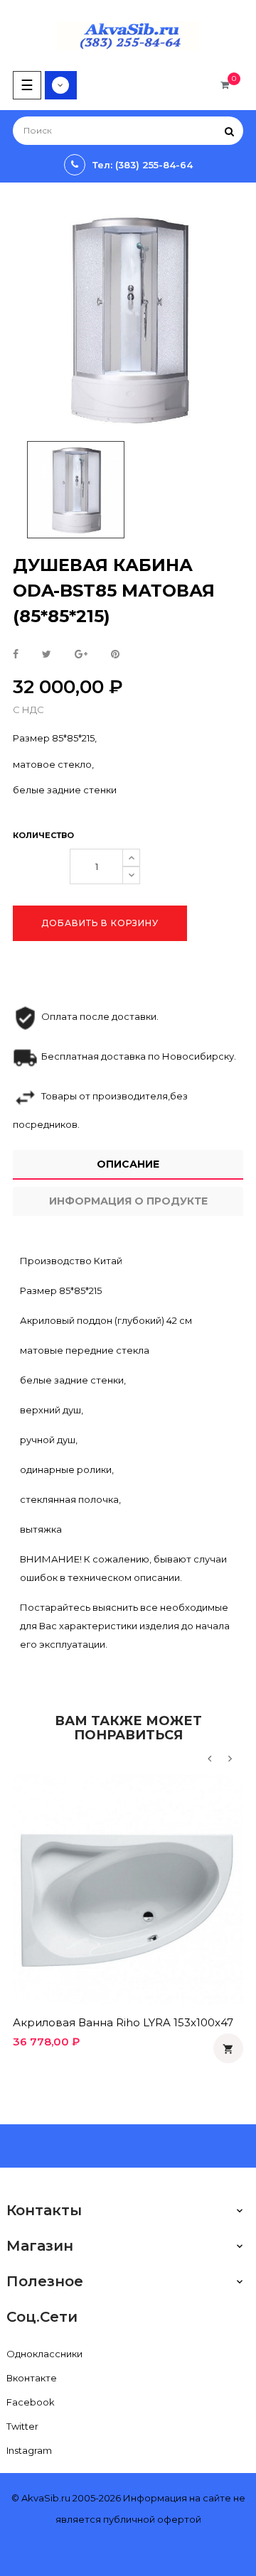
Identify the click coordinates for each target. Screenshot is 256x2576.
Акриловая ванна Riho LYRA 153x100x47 (123, 2022)
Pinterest (115, 655)
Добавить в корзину (100, 923)
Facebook (31, 2402)
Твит (47, 655)
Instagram (29, 2450)
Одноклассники (44, 2354)
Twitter (22, 2426)
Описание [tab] (128, 1164)
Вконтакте (32, 2378)
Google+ (81, 655)
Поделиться (16, 655)
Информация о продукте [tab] (128, 1201)
